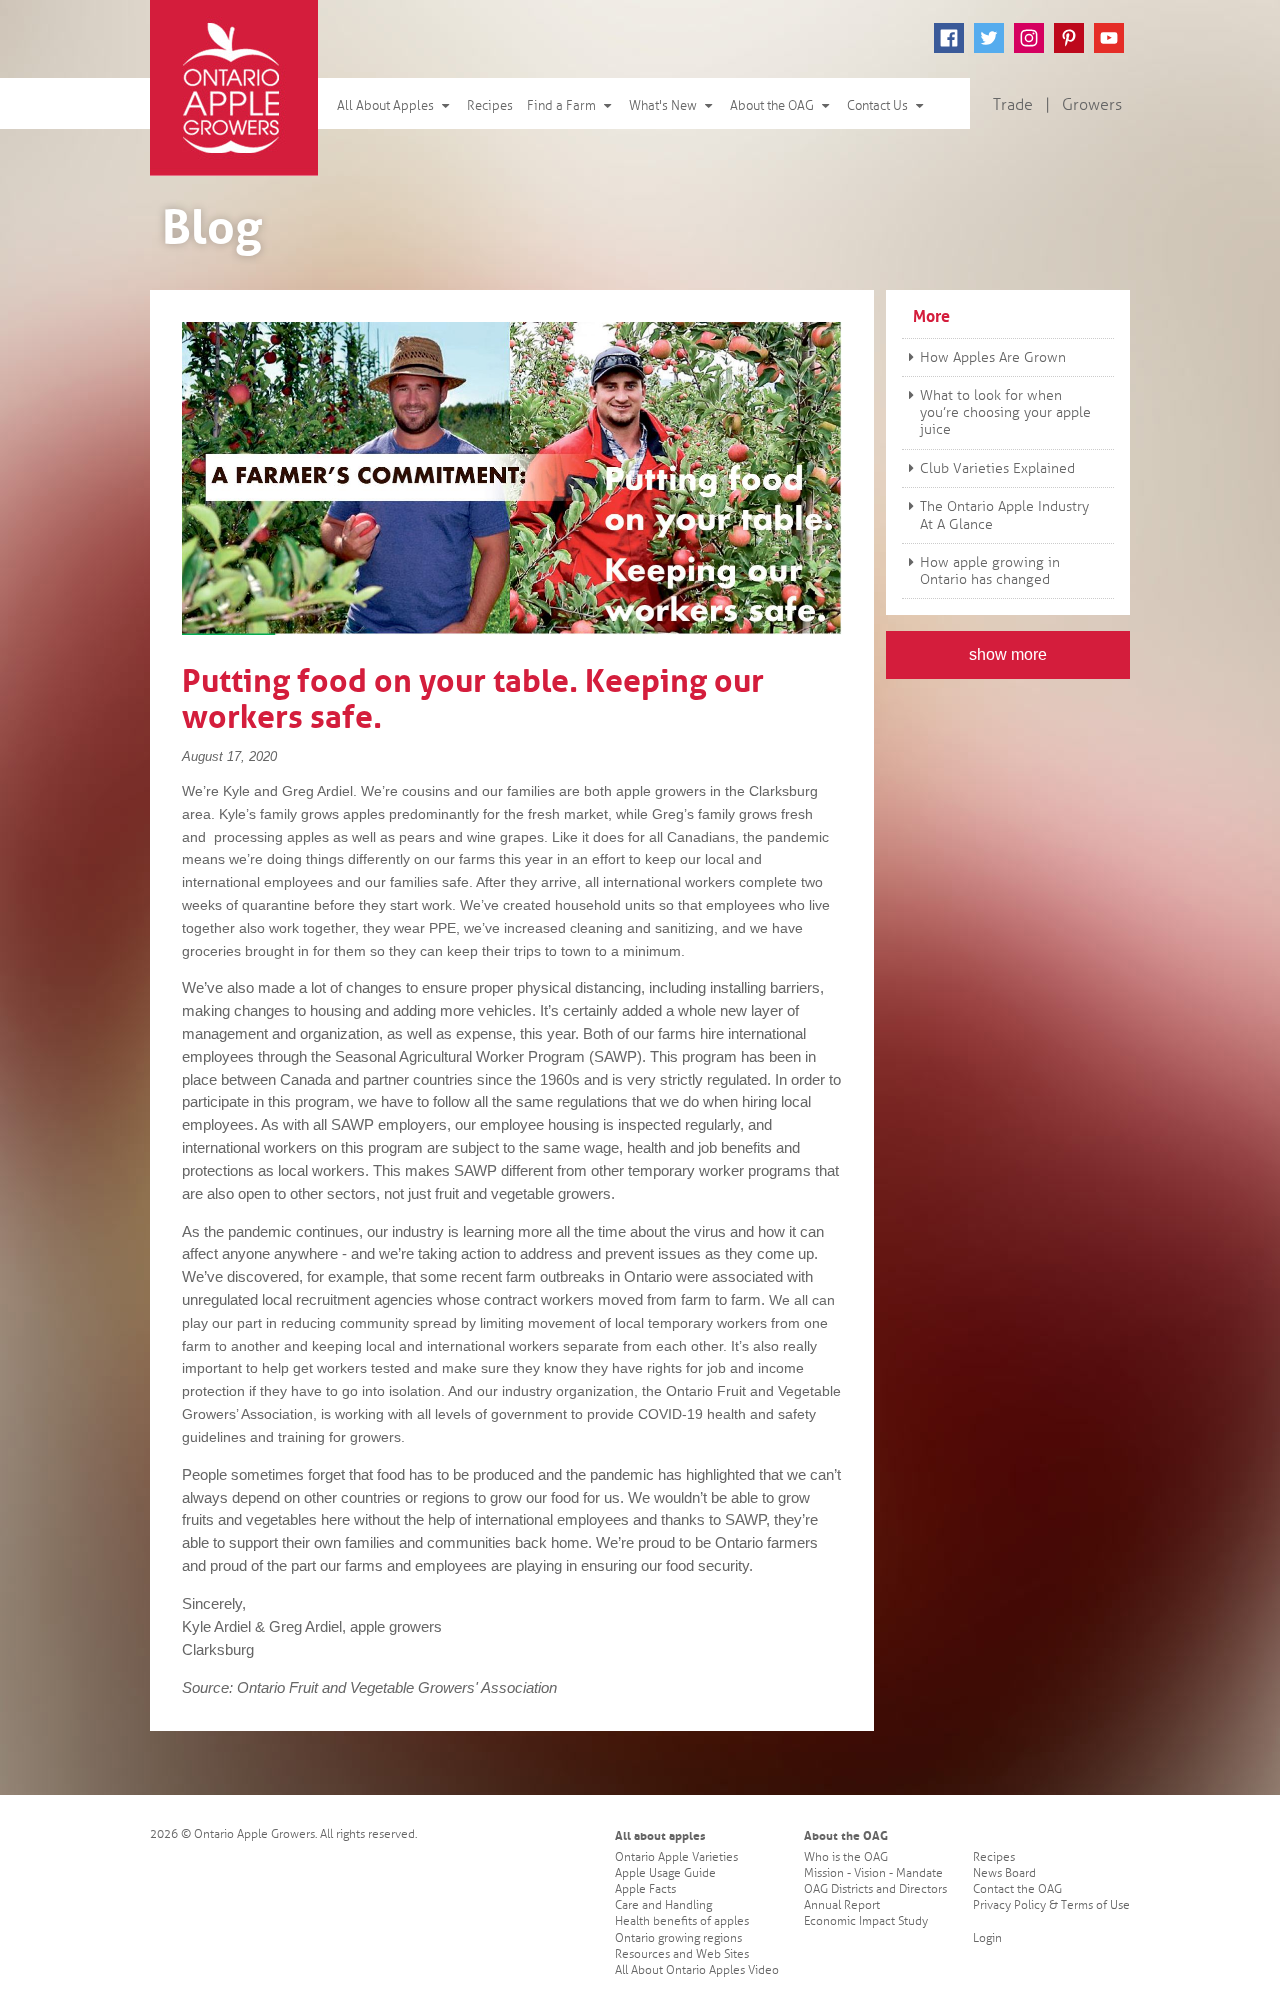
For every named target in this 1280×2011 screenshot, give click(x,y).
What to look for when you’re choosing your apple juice (1005, 412)
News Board (1004, 1873)
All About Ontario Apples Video (697, 1970)
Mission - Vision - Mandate (873, 1873)
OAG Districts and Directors (875, 1889)
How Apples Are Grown (993, 357)
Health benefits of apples (682, 1921)
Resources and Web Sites (682, 1954)
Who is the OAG (846, 1857)
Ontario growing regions (678, 1938)
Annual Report (842, 1905)
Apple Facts (645, 1889)
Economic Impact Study (866, 1921)
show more (1008, 654)
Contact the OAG (1017, 1889)
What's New (664, 106)
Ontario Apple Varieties (676, 1857)
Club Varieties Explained (997, 468)
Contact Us (879, 106)
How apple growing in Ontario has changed (990, 571)
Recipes (490, 106)
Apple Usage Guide (665, 1873)
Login (987, 1938)
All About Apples (387, 106)
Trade (1013, 105)
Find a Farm (563, 106)
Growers (1092, 105)
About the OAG (773, 106)
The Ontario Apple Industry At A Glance (1004, 515)
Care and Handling (663, 1905)
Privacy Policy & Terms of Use (1051, 1905)
